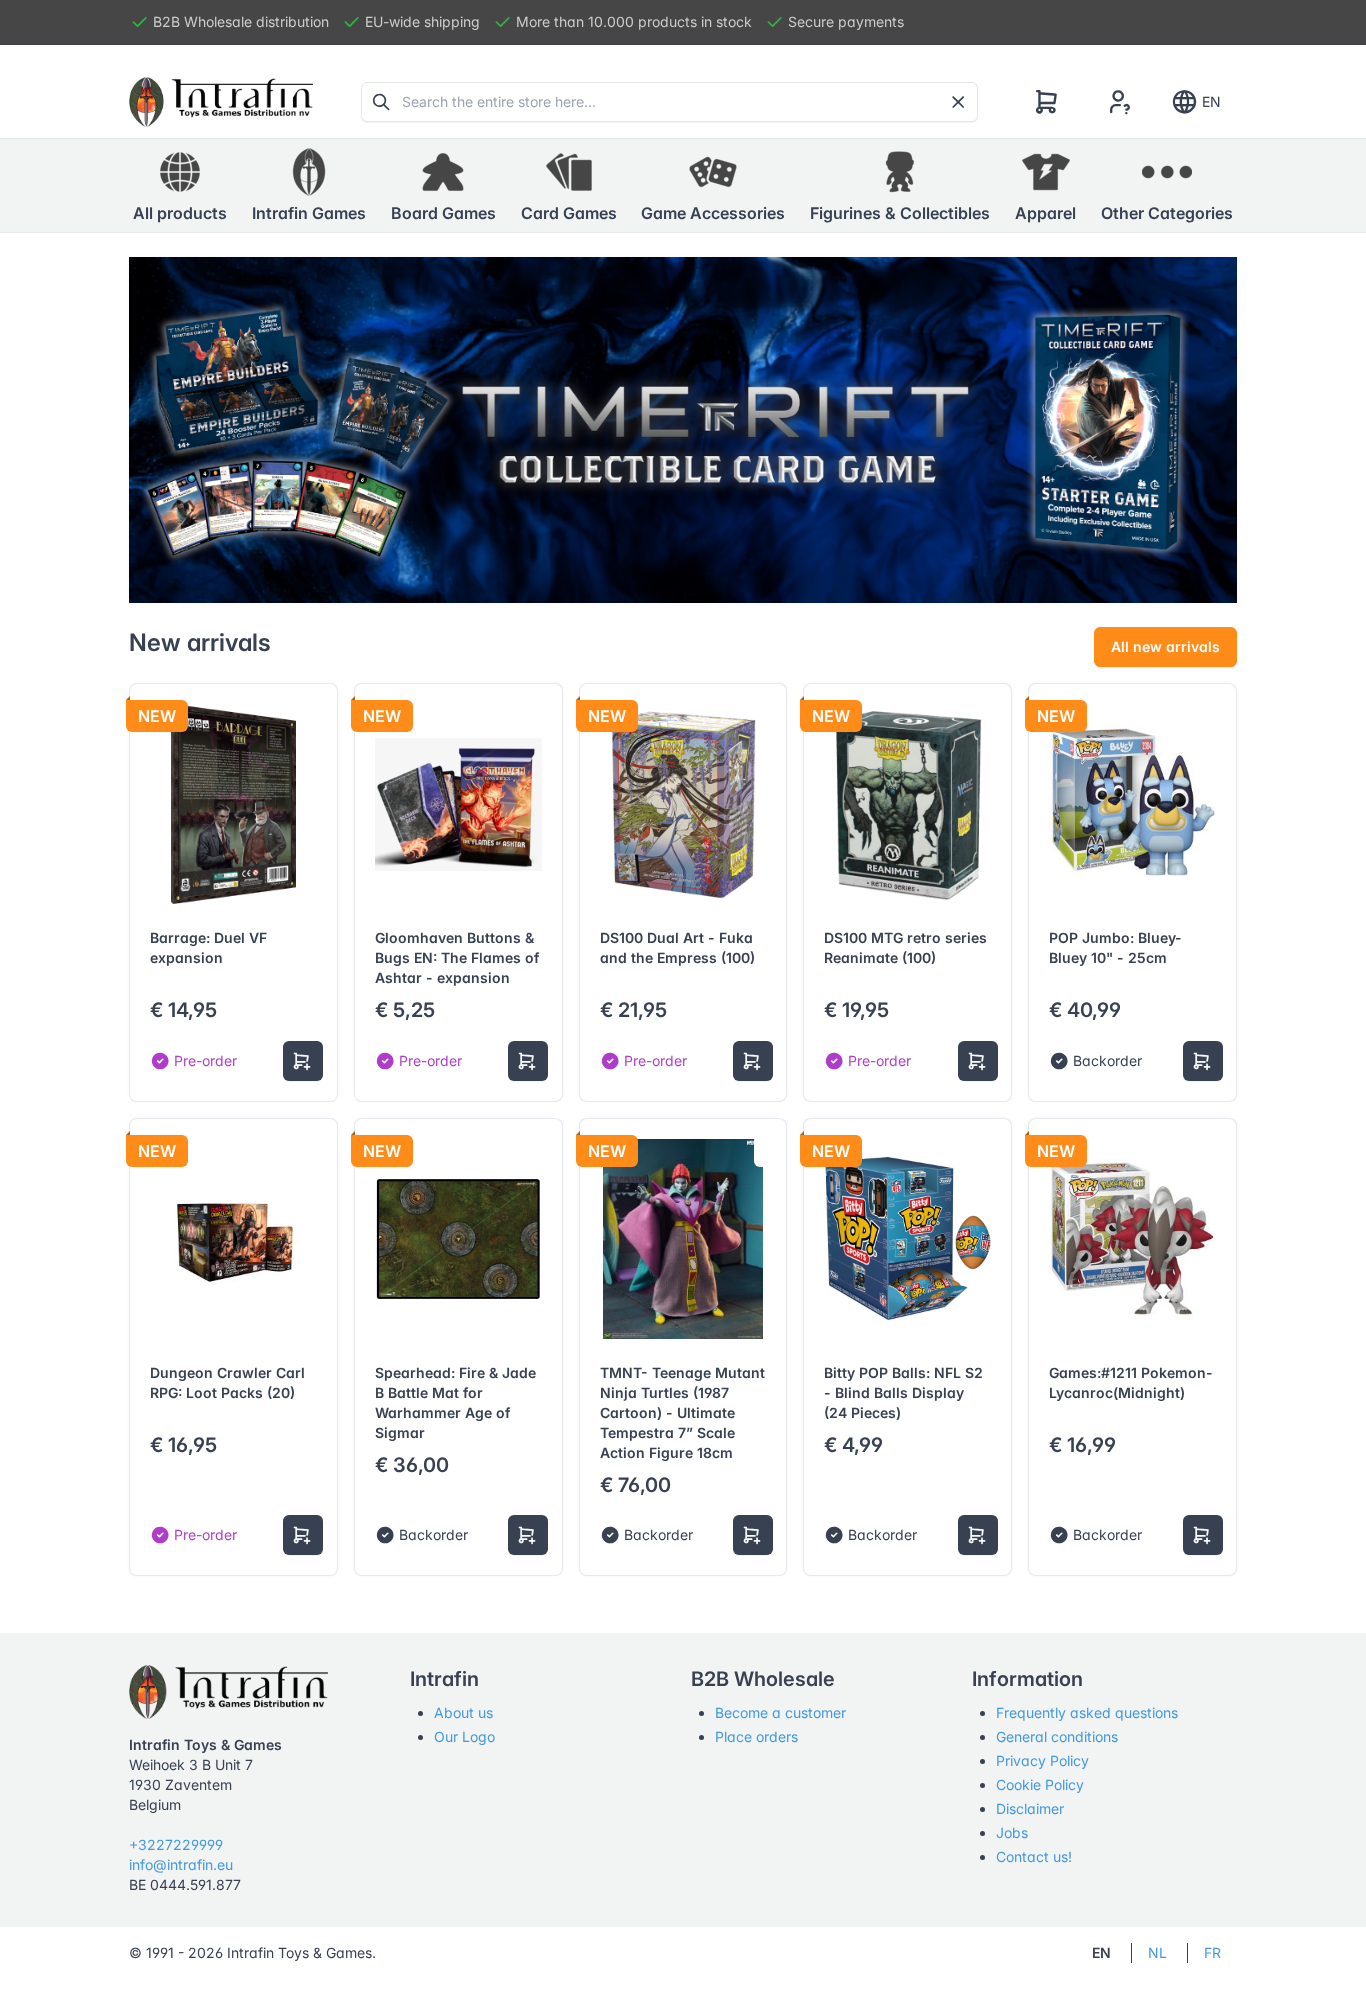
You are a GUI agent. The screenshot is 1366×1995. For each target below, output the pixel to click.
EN (1211, 101)
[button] (309, 186)
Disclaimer (1030, 1808)
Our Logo (464, 1736)
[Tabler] (221, 102)
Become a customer (780, 1712)
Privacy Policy (1042, 1760)
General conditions (1057, 1736)
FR (1212, 1952)
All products (180, 213)
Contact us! (1034, 1856)
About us (463, 1712)
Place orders (756, 1736)
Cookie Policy (1040, 1784)
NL (1157, 1952)
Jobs (1012, 1832)
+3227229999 (176, 1844)
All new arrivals (1165, 646)
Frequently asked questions (1087, 1712)
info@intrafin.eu (181, 1864)
